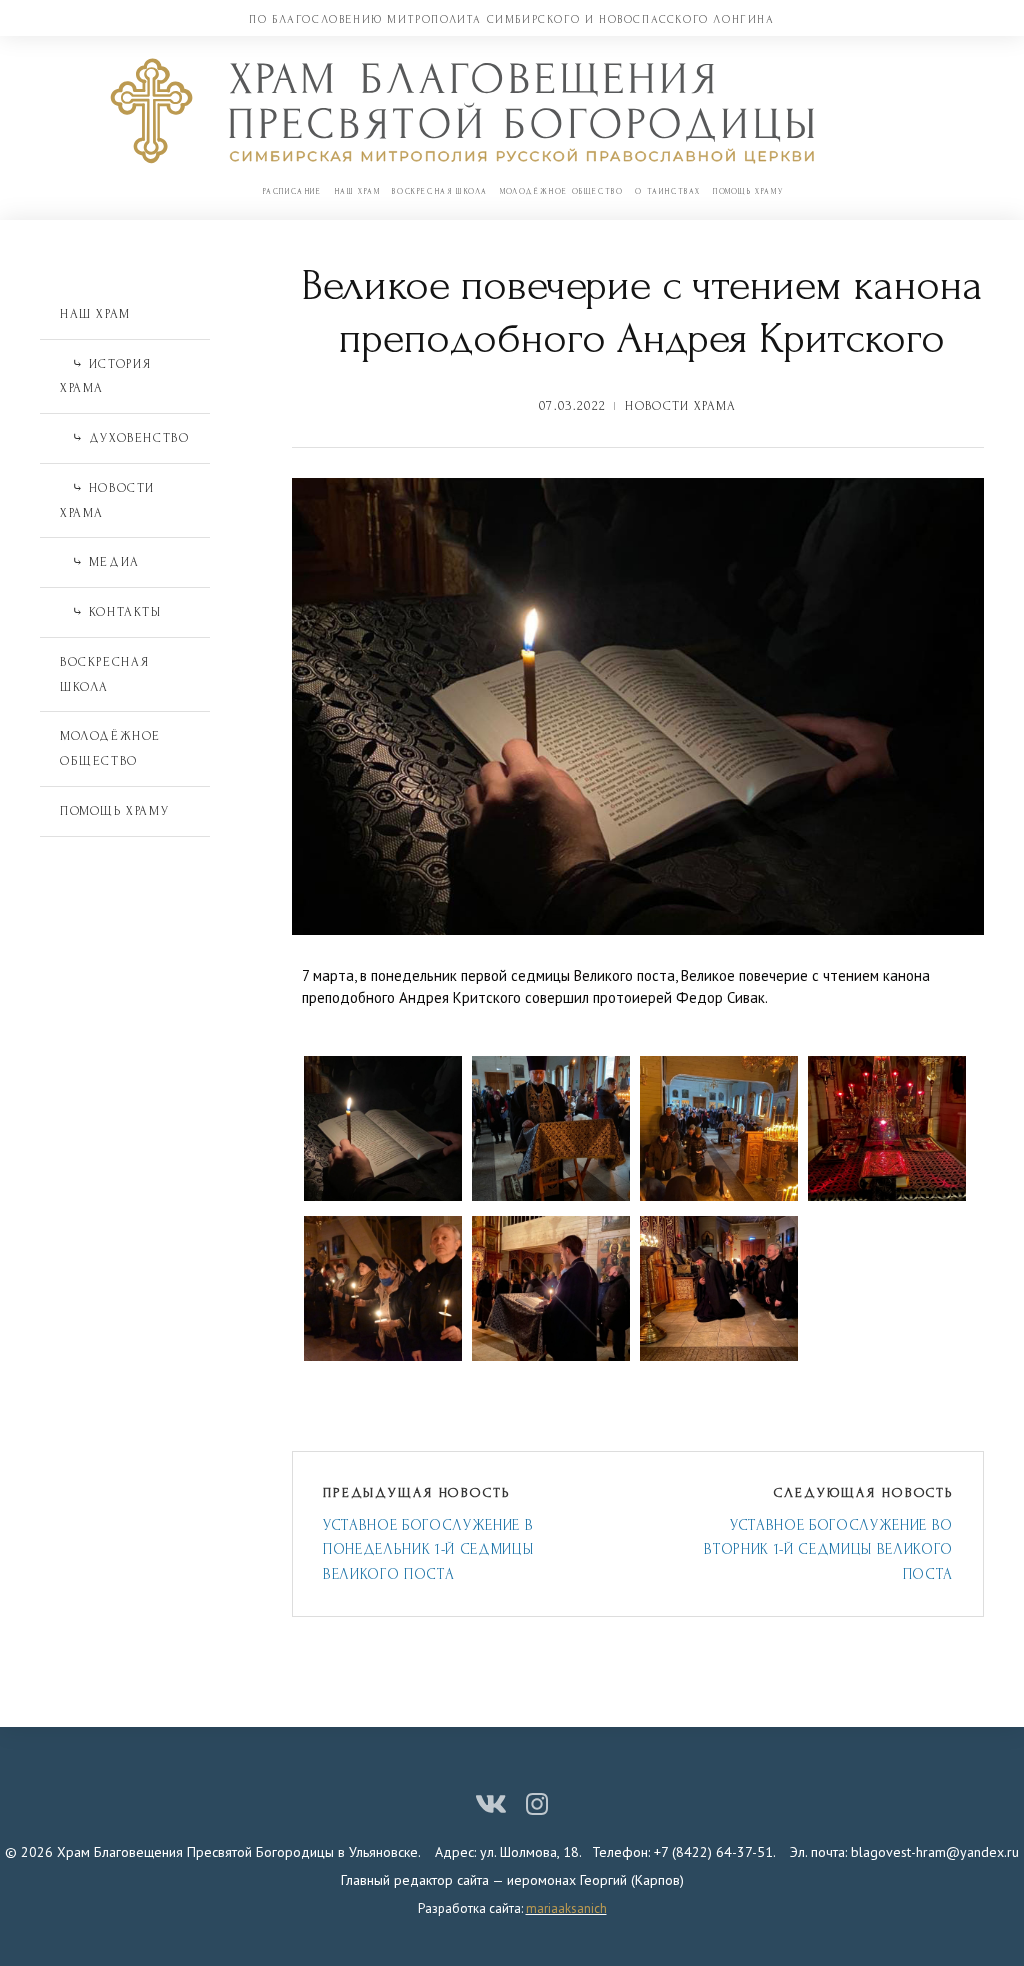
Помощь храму (748, 191)
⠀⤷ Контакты (111, 612)
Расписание (292, 191)
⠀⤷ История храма (106, 376)
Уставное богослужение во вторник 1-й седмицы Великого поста (828, 1550)
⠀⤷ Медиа (100, 562)
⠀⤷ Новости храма (107, 500)
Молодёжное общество (561, 191)
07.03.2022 (572, 406)
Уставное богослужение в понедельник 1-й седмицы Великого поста (428, 1550)
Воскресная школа (440, 191)
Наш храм (357, 191)
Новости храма (680, 406)
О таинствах (668, 191)
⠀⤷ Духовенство (124, 438)
